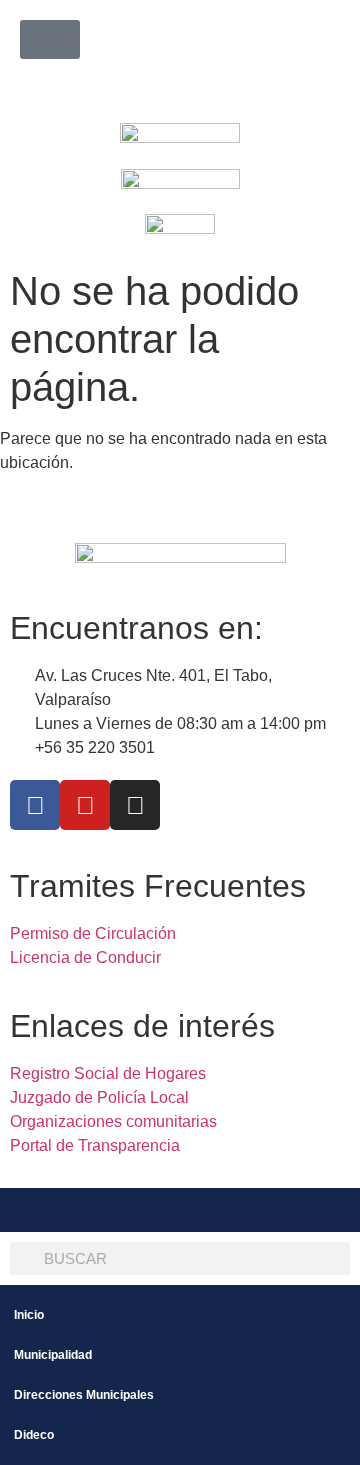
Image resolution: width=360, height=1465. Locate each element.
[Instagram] (135, 805)
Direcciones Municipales (84, 1395)
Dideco (34, 1435)
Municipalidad (53, 1355)
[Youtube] (85, 805)
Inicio (29, 1315)
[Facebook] (35, 805)
